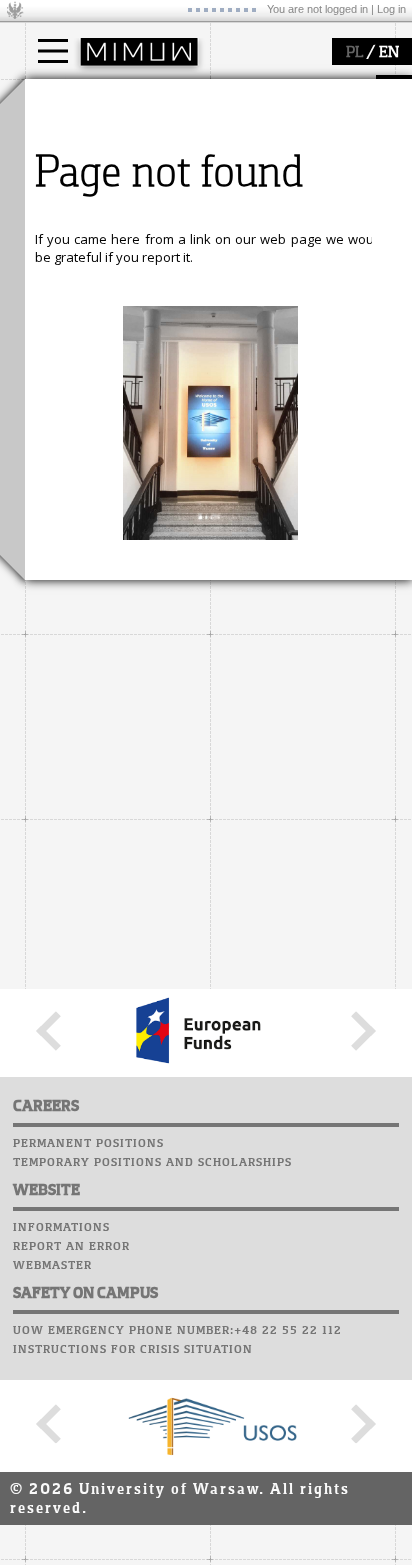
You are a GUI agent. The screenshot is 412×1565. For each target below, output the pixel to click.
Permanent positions (88, 1144)
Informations (61, 1228)
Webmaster (52, 1266)
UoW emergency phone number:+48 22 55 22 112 (177, 1331)
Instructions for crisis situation (133, 1350)
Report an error (71, 1247)
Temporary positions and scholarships (152, 1163)
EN (389, 53)
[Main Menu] (53, 51)
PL (354, 53)
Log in (391, 9)
